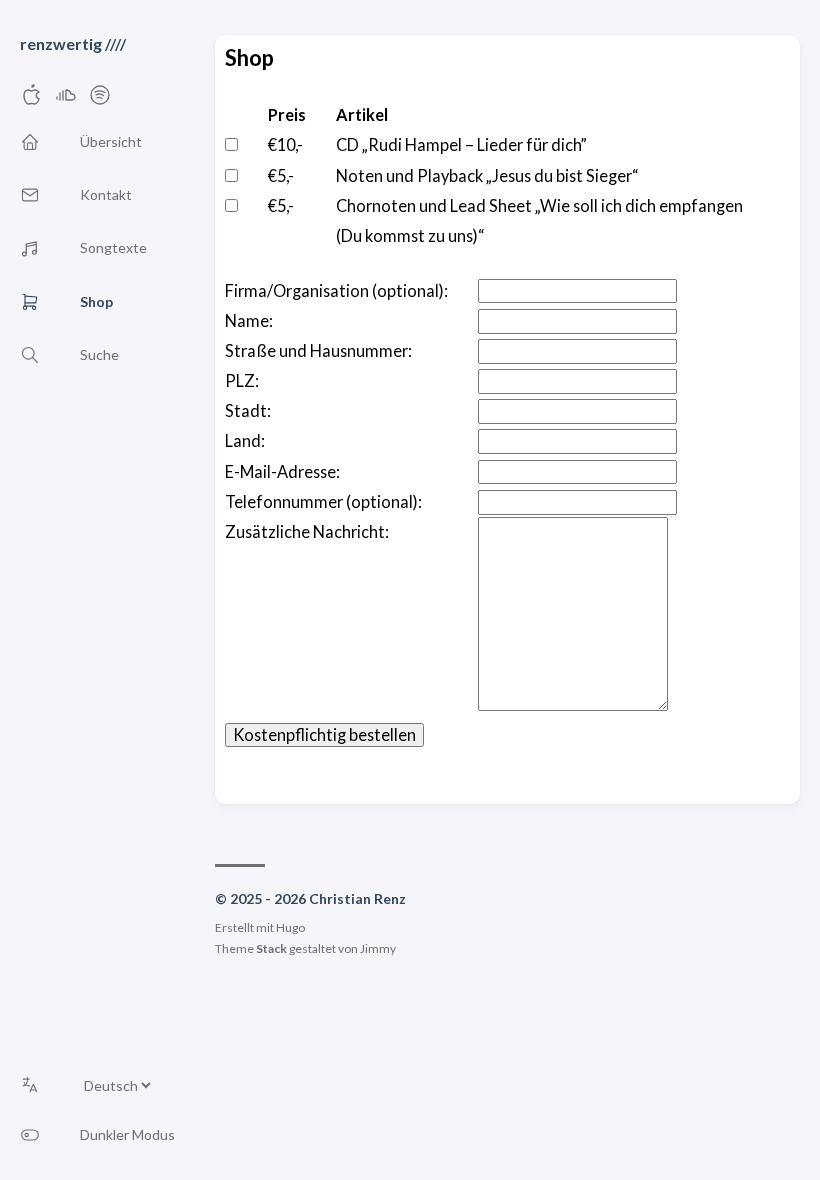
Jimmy (378, 948)
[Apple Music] (32, 100)
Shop (249, 57)
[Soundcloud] (66, 100)
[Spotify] (100, 100)
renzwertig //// (73, 43)
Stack (271, 948)
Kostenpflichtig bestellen (324, 734)
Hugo (290, 927)
